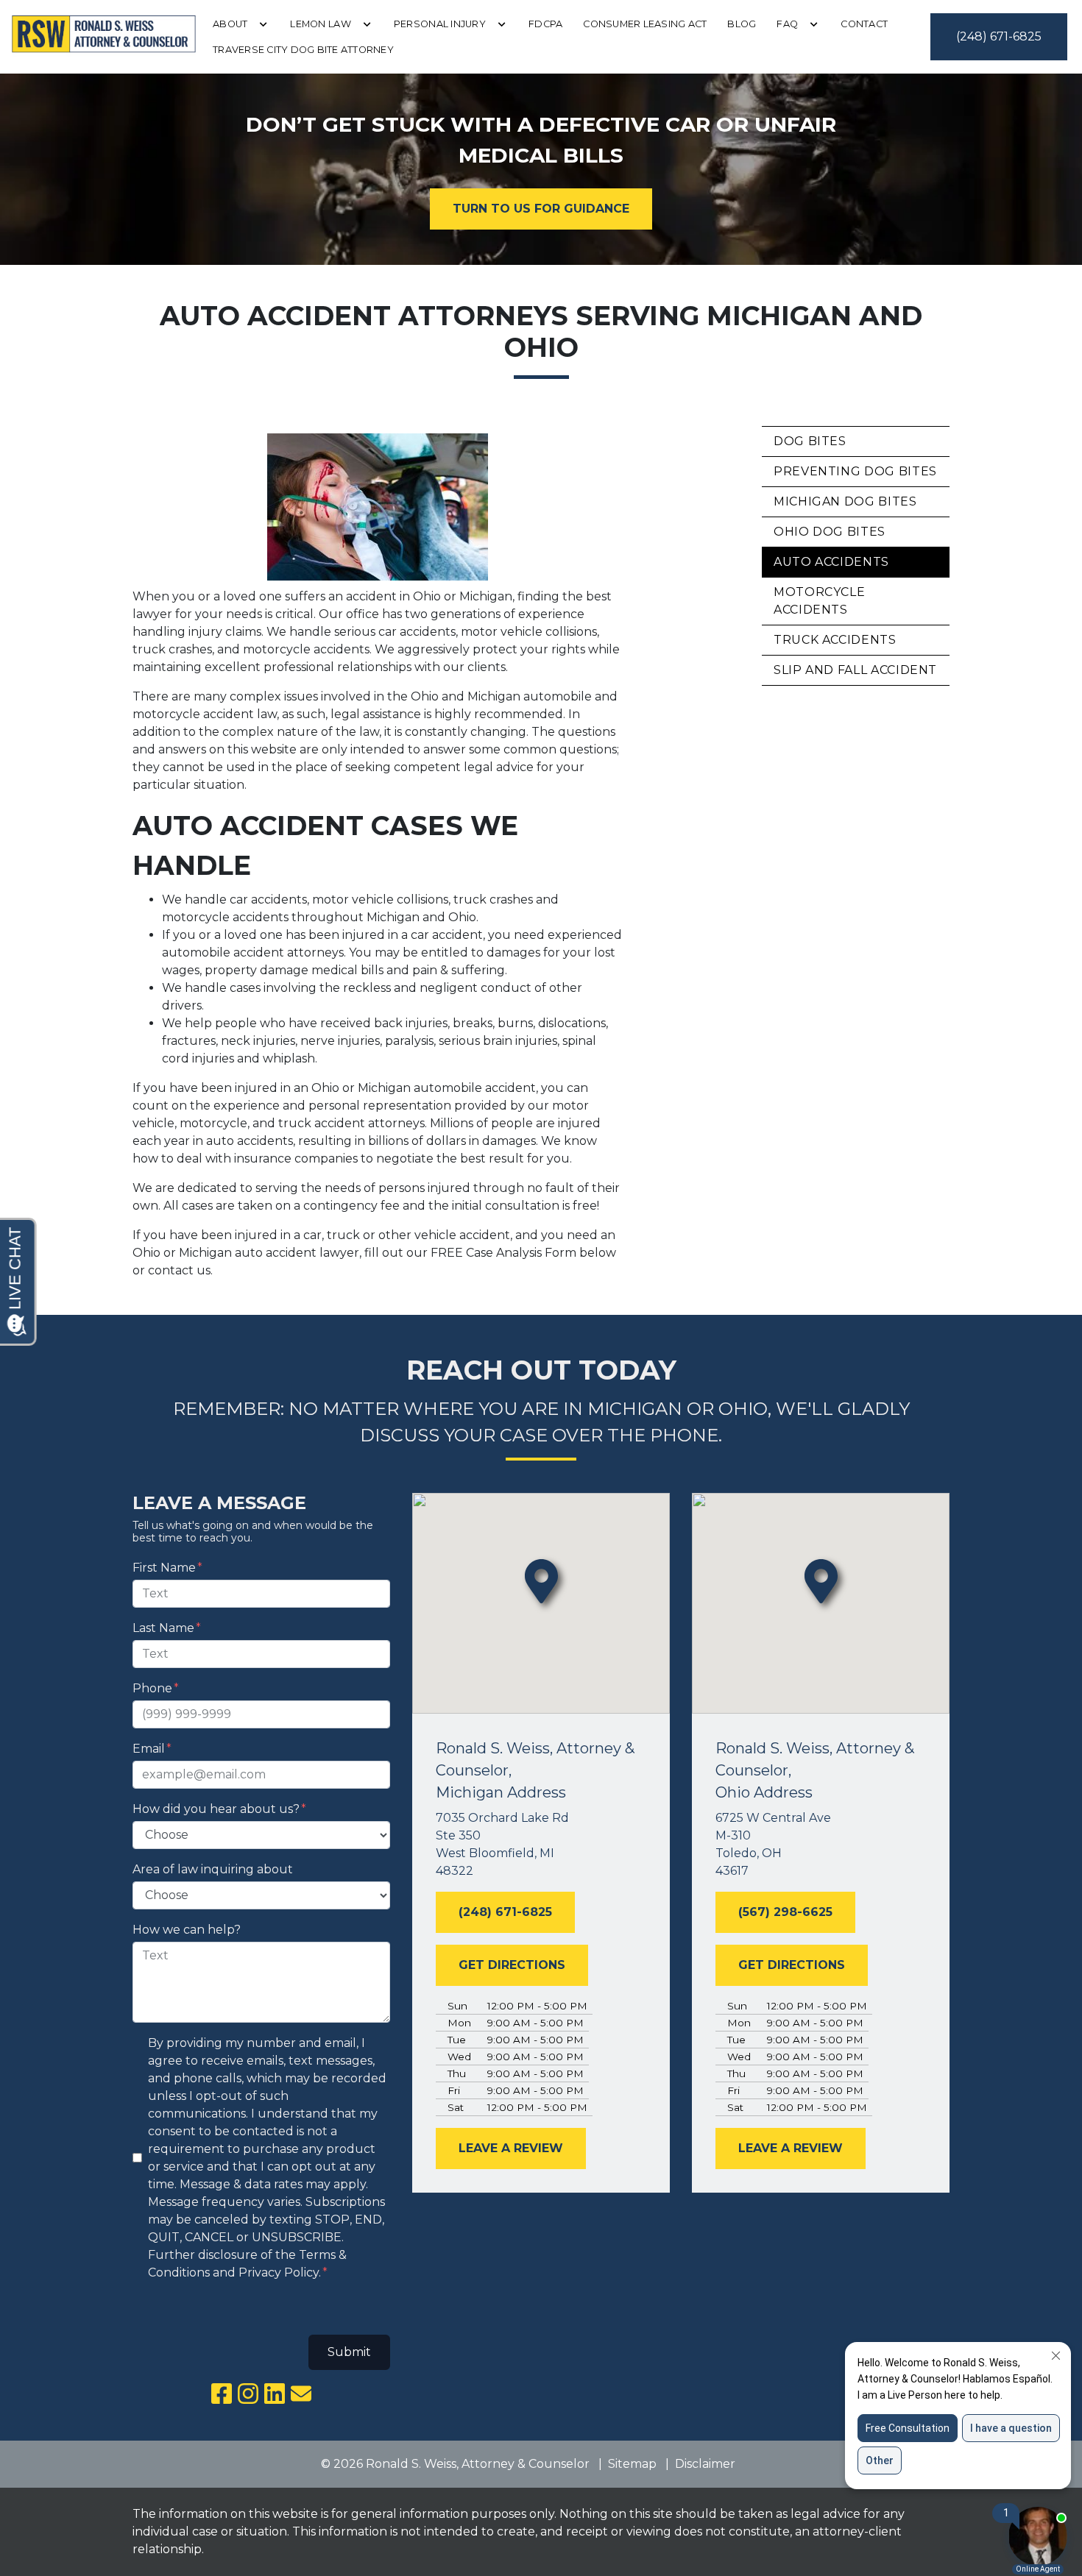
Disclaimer (705, 2464)
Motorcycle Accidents (819, 601)
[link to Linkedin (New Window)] (275, 2394)
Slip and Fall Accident (855, 670)
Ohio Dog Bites (830, 532)
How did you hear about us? (216, 1809)
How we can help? (187, 1930)
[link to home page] (104, 37)
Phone (152, 1688)
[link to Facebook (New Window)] (222, 2394)
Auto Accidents (831, 562)
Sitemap (632, 2464)
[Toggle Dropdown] (263, 24)
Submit (349, 2352)
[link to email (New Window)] (301, 2394)
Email (149, 1749)
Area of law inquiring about (213, 1869)
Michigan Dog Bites (845, 501)
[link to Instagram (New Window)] (248, 2394)
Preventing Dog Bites (855, 471)
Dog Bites (810, 441)
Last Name (163, 1628)
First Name (164, 1568)
